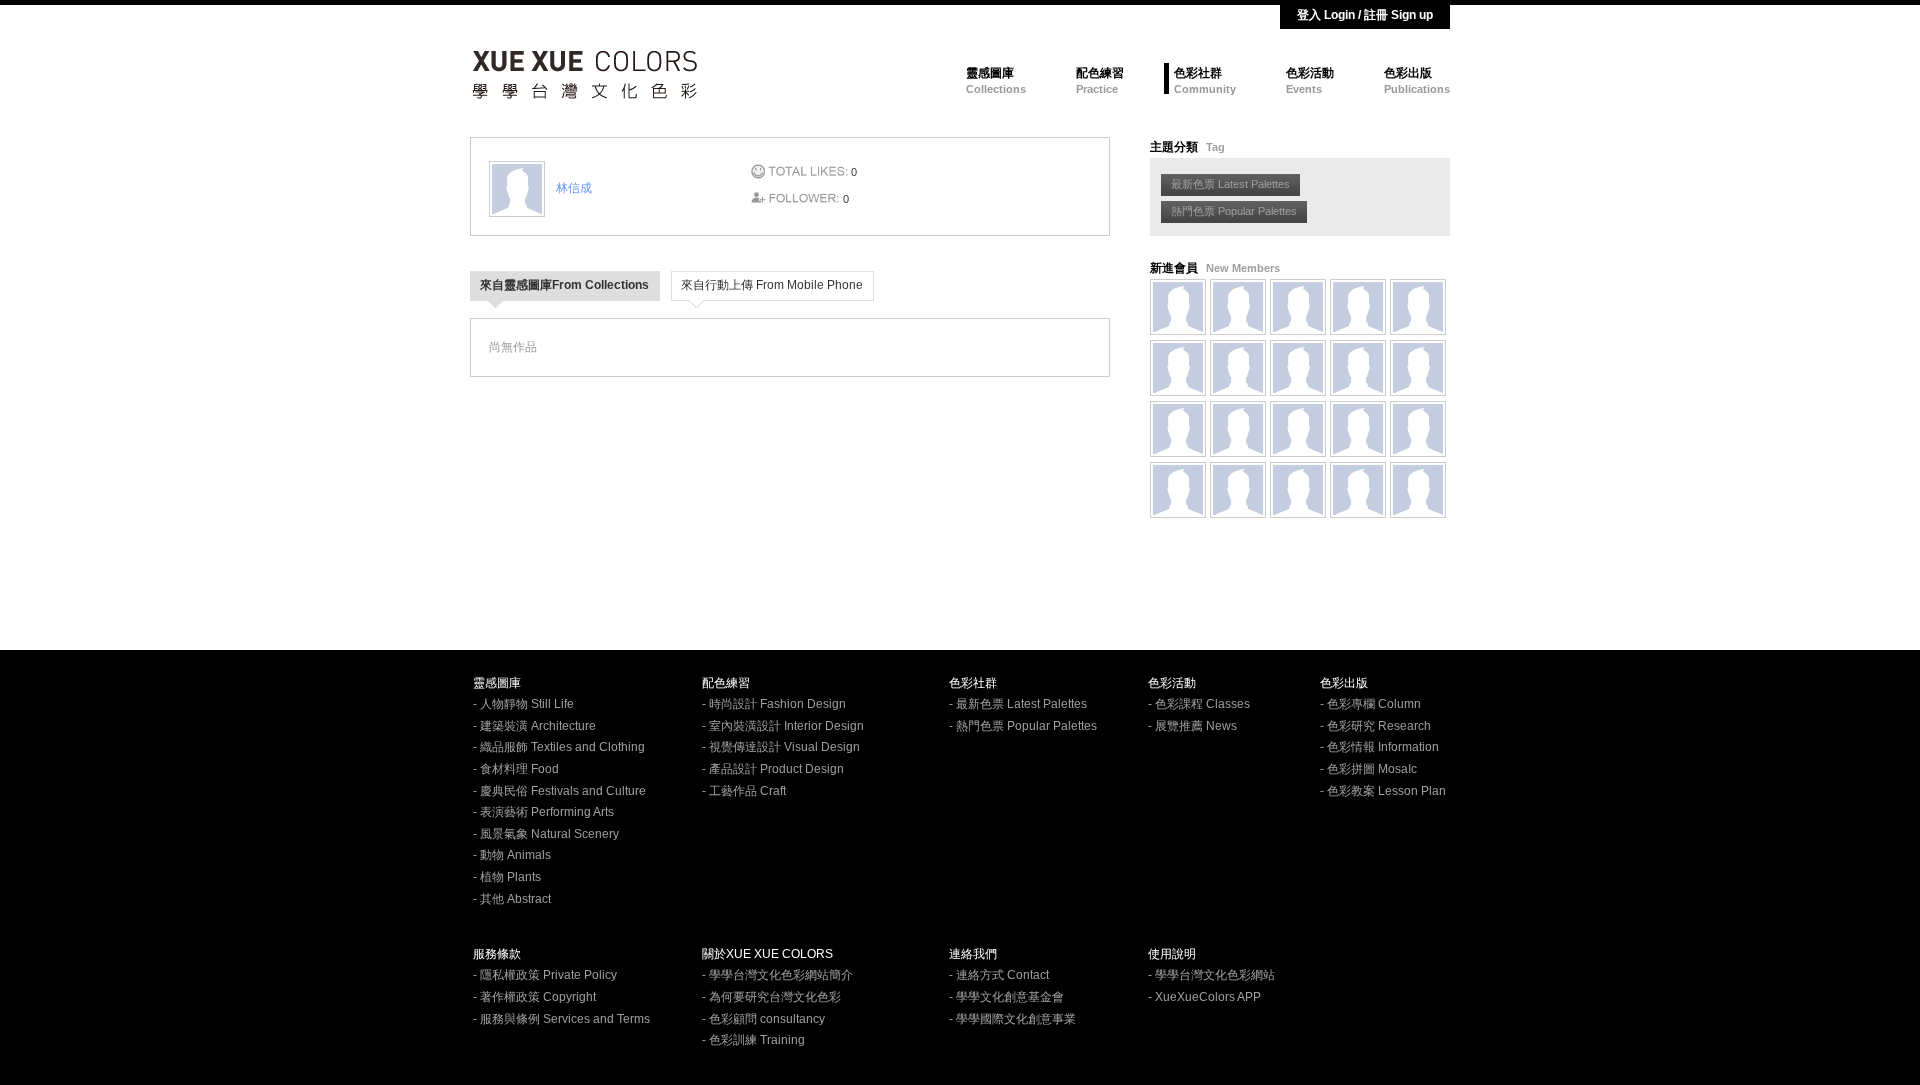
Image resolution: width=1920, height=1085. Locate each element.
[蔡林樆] (1298, 307)
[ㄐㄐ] (1418, 490)
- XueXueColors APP (1204, 997)
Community (1205, 89)
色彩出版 (1408, 73)
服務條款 (497, 954)
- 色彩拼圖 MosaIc (1368, 769)
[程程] (1358, 490)
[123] (1418, 307)
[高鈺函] (1178, 307)
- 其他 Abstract (512, 899)
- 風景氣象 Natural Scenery (546, 834)
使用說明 (1172, 954)
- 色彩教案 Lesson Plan (1383, 791)
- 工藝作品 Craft (744, 791)
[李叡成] (1418, 368)
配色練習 (1100, 73)
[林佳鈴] (1418, 429)
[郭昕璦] (1298, 368)
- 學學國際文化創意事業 (1012, 1019)
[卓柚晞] (1238, 368)
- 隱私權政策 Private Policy (545, 975)
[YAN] (1358, 307)
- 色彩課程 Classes (1199, 704)
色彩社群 (1198, 73)
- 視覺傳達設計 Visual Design (781, 747)
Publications (1417, 89)
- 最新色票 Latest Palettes (1018, 704)
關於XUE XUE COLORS (767, 954)
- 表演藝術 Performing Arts (543, 812)
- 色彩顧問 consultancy (763, 1019)
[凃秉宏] (1178, 429)
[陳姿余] (1298, 490)
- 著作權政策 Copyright (534, 997)
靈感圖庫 (990, 73)
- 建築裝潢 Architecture (534, 726)
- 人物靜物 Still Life (523, 704)
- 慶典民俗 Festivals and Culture (559, 791)
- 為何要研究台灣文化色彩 (771, 997)
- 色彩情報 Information (1379, 747)
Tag (1215, 147)
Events (1304, 89)
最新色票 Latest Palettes (1230, 184)
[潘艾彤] (1178, 490)
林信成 (574, 188)
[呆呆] (1238, 429)
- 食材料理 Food (516, 769)
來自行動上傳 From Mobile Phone (772, 285)
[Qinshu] (1238, 307)
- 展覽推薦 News (1192, 726)
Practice (1097, 89)
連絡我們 (973, 954)
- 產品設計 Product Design (773, 769)
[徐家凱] (1238, 490)
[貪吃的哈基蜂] (1358, 368)
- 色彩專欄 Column (1370, 704)
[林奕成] (1298, 429)
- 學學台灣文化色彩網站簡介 (777, 975)
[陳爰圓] (1358, 429)
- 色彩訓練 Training (753, 1040)
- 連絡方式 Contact (999, 975)
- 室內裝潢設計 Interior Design (783, 726)
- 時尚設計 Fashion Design (774, 704)
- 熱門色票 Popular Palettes (1023, 726)
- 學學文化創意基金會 (1006, 997)
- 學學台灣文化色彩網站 (1211, 975)
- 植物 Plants (507, 877)
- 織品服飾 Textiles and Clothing (559, 747)
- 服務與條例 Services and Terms (561, 1019)
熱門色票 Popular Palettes (1234, 211)
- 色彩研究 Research (1375, 726)
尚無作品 (513, 347)
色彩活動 (1310, 73)
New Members (1243, 268)
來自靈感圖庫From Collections (564, 285)
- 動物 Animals (512, 855)
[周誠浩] (1178, 368)
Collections (996, 89)
